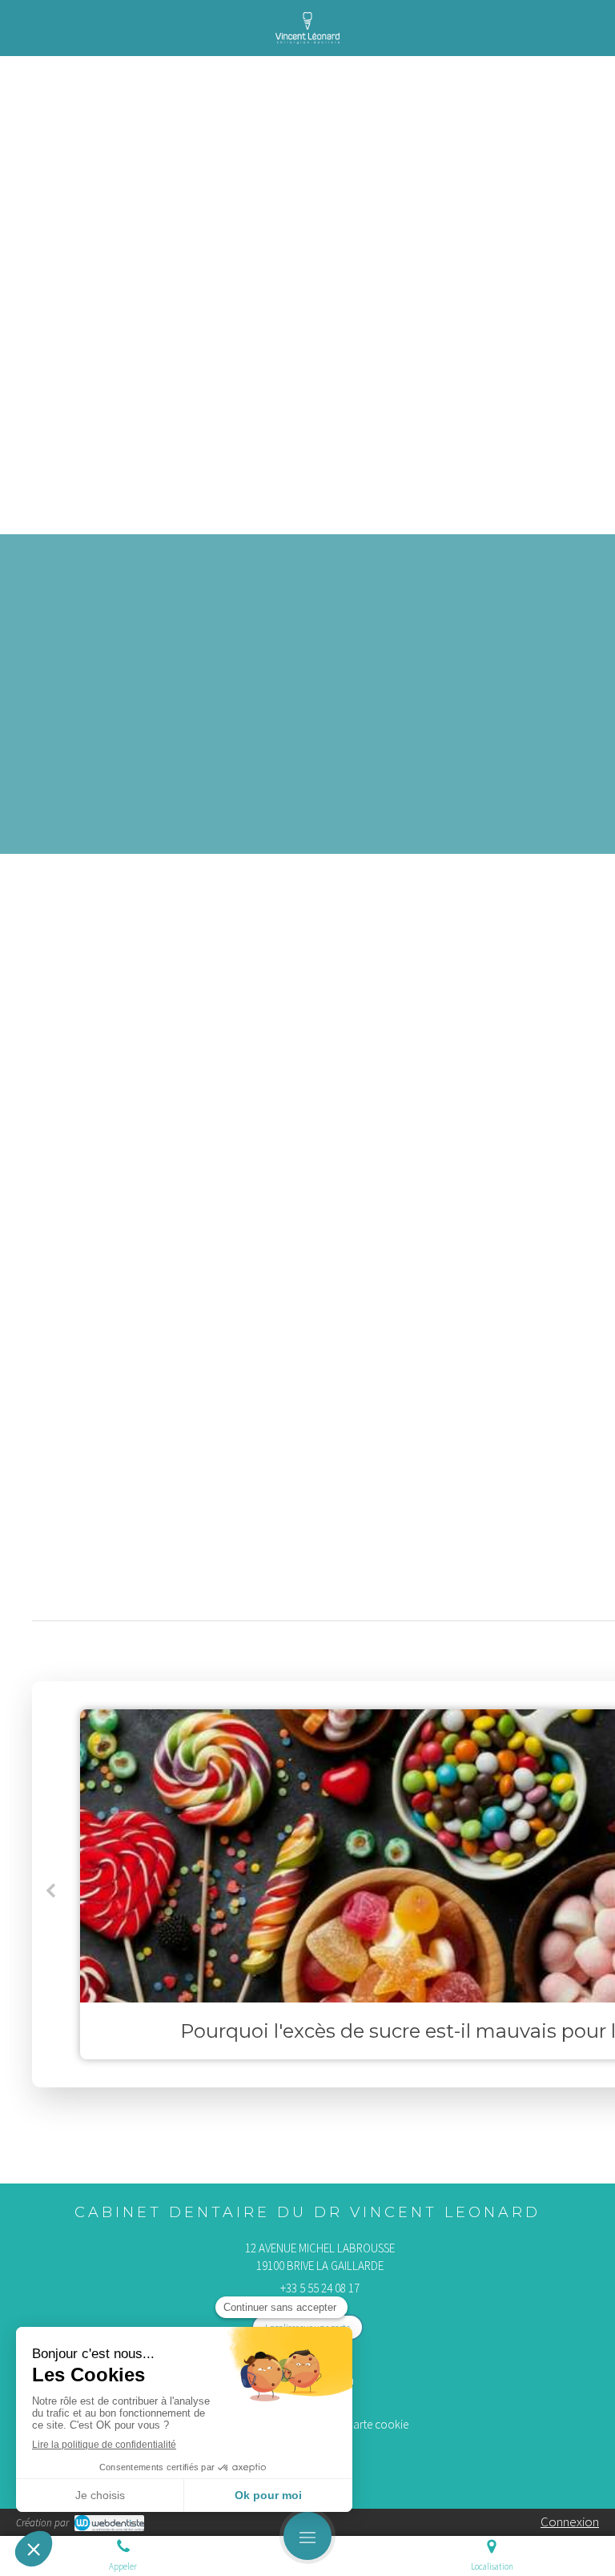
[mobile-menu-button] (307, 2536)
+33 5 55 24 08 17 (320, 2288)
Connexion (570, 2522)
